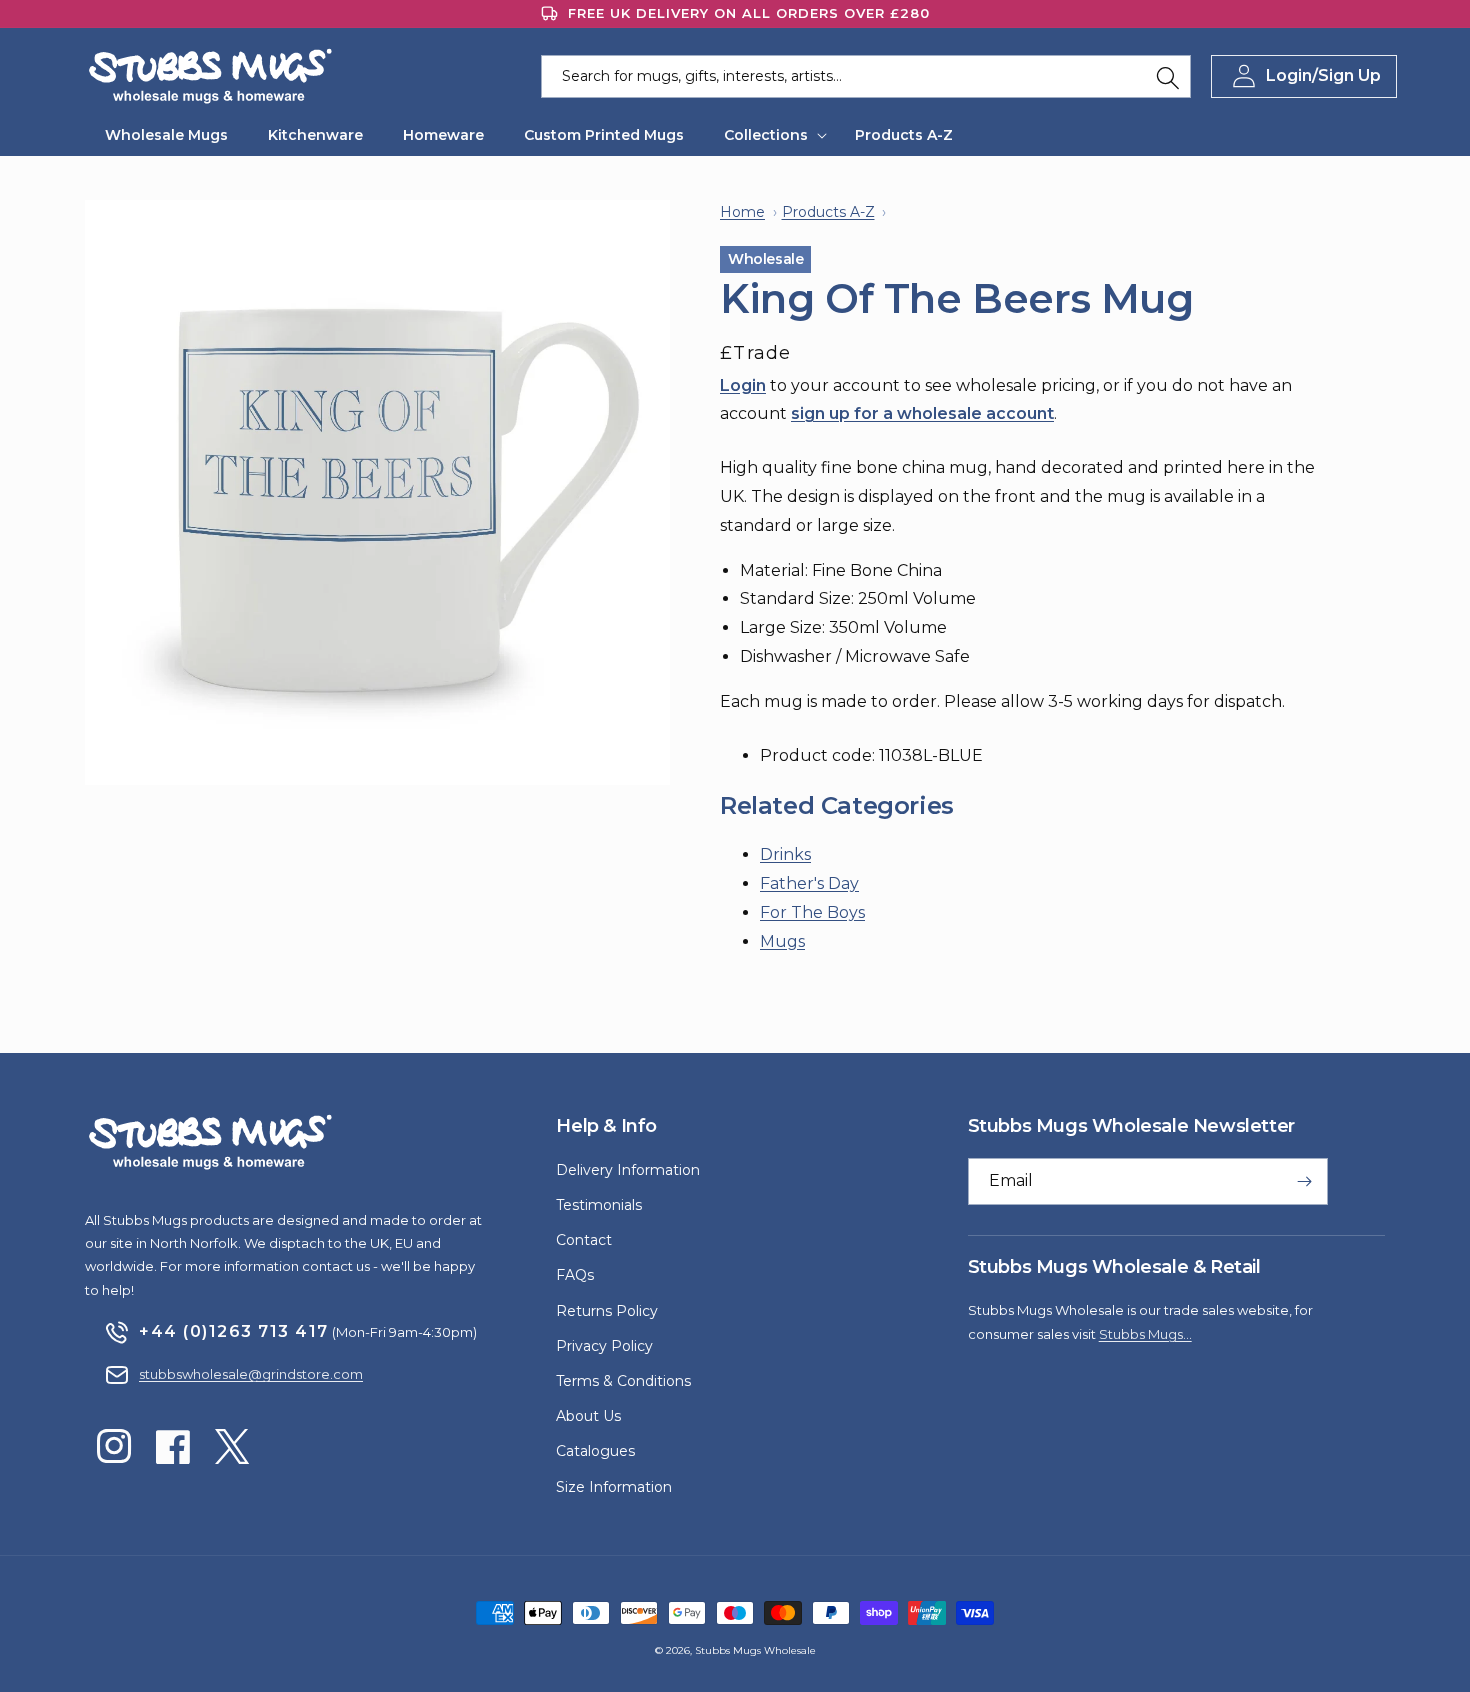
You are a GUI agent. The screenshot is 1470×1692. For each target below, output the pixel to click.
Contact (584, 1240)
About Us (588, 1416)
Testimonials (599, 1205)
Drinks (785, 854)
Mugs (782, 941)
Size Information (614, 1487)
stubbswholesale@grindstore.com (251, 1374)
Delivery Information (628, 1170)
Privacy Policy (604, 1346)
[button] (769, 135)
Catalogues (595, 1451)
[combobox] (866, 76)
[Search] (1168, 78)
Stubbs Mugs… (1145, 1334)
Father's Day (809, 883)
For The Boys (812, 912)
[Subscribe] (1305, 1181)
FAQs (575, 1275)
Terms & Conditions (623, 1381)
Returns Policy (607, 1311)
